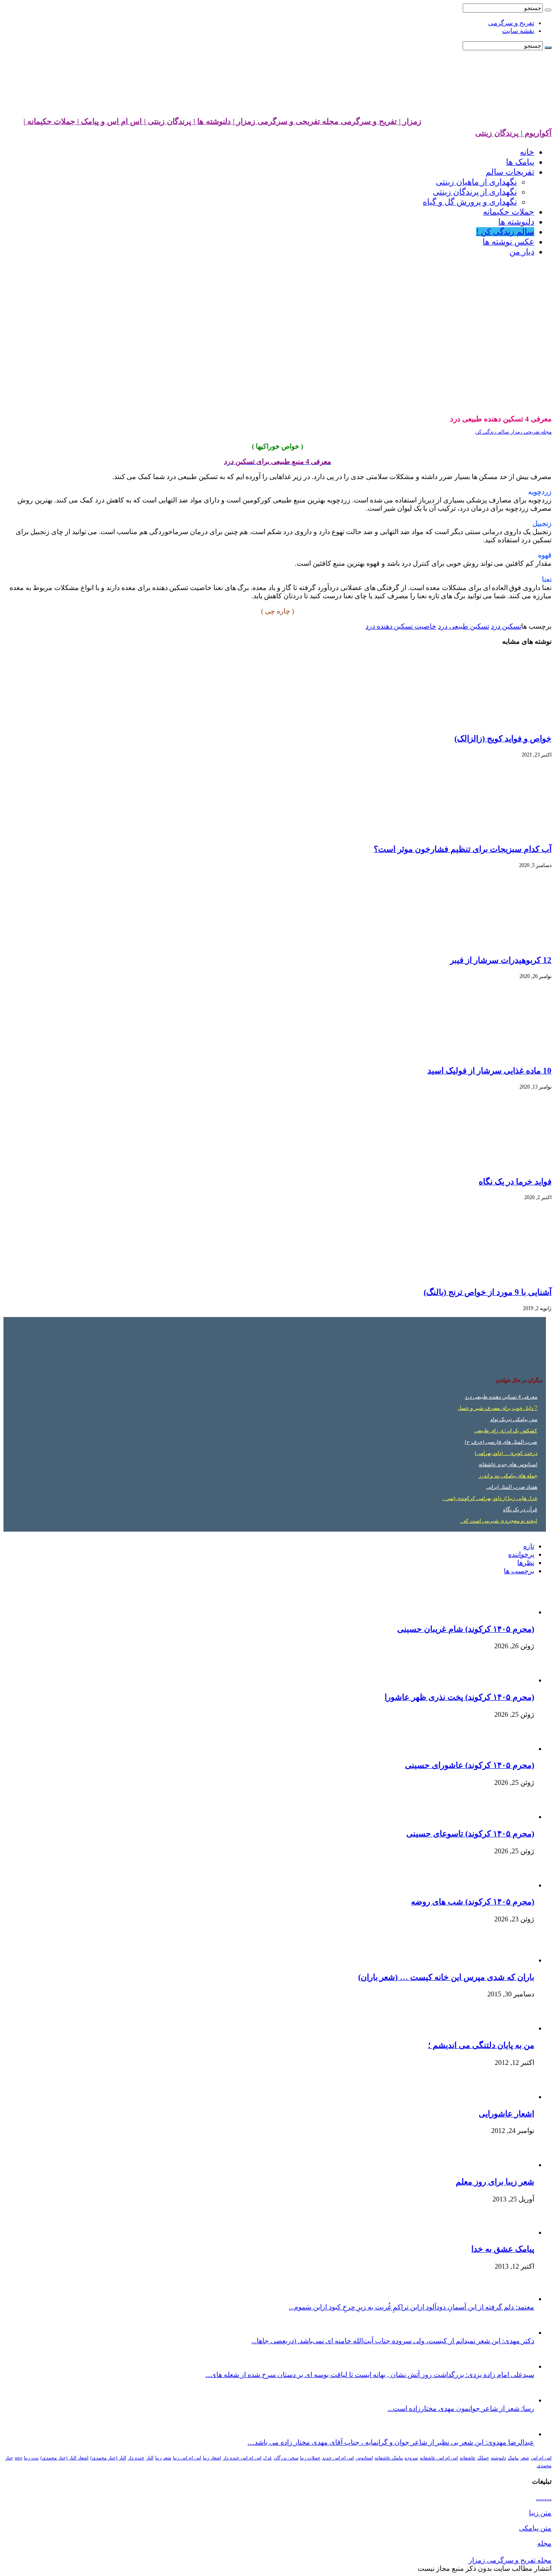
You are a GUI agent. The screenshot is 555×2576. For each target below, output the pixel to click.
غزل (268, 2458)
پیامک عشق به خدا (503, 2249)
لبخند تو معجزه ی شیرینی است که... (498, 1521)
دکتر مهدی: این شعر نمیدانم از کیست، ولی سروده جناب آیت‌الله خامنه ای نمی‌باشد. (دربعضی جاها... (393, 2341)
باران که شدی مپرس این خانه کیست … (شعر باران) (446, 1977)
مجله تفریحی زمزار (530, 432)
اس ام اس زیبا (187, 2458)
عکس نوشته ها (508, 242)
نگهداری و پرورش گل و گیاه (470, 202)
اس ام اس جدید (338, 2458)
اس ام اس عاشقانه (439, 2458)
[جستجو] (548, 10)
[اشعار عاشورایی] (510, 2097)
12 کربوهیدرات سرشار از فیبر (501, 960)
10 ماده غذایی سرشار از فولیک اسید (490, 1071)
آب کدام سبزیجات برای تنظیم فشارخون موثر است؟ (463, 849)
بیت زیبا (31, 2458)
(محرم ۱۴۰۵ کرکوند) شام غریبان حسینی (466, 1629)
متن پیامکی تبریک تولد (514, 1419)
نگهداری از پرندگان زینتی (475, 192)
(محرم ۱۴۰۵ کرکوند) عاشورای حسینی (470, 1765)
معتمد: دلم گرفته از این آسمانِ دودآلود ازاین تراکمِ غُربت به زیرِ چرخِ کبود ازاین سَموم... (411, 2307)
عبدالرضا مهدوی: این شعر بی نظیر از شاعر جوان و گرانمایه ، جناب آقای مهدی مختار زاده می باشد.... (391, 2442)
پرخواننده (521, 1554)
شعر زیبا (163, 2458)
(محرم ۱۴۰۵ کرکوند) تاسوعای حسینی (470, 1834)
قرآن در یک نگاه (520, 1510)
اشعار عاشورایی (506, 2114)
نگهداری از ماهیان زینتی (476, 182)
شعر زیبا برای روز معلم (495, 2182)
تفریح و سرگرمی (511, 23)
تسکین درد (506, 626)
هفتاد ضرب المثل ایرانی (512, 1487)
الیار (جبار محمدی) (108, 2458)
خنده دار (136, 2458)
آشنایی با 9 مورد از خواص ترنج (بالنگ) (488, 1292)
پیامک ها (520, 162)
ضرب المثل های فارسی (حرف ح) (501, 1442)
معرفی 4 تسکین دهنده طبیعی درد (501, 1397)
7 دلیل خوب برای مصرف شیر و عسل (497, 1408)
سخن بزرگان (286, 2458)
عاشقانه (468, 2458)
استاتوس (364, 2458)
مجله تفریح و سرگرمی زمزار (510, 2560)
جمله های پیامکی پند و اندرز (508, 1476)
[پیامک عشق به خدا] (510, 2232)
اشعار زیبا (212, 2458)
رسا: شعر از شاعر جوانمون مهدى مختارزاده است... (461, 2408)
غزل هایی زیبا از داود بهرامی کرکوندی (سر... (490, 1498)
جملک (483, 2458)
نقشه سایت (518, 31)
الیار (150, 2458)
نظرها (526, 1563)
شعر (525, 2458)
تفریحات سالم (510, 172)
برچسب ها (519, 1571)
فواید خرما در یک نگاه (515, 1182)
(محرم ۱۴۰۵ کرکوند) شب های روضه (473, 1902)
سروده (411, 2458)
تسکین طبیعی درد (464, 626)
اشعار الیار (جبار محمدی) (64, 2458)
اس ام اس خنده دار (242, 2458)
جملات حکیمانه (509, 212)
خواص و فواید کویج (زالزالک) (503, 739)
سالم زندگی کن (492, 432)
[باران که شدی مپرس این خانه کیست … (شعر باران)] (510, 1960)
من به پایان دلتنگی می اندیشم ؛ (481, 2045)
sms (18, 2458)
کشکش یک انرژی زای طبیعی (506, 1431)
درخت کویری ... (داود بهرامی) (506, 1453)
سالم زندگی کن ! (505, 232)
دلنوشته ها (516, 222)
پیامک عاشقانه (389, 2458)
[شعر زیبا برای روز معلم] (513, 2165)
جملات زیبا (310, 2458)
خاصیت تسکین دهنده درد (401, 626)
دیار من (522, 252)
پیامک (513, 2458)
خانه (527, 152)
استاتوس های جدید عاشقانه (508, 1464)
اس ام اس (541, 2458)
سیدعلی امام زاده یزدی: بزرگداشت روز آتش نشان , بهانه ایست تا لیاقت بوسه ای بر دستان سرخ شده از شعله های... (370, 2375)
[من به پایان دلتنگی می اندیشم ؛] (514, 2028)
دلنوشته (498, 2458)
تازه (529, 1546)
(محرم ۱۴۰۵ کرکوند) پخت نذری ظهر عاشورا (459, 1697)
